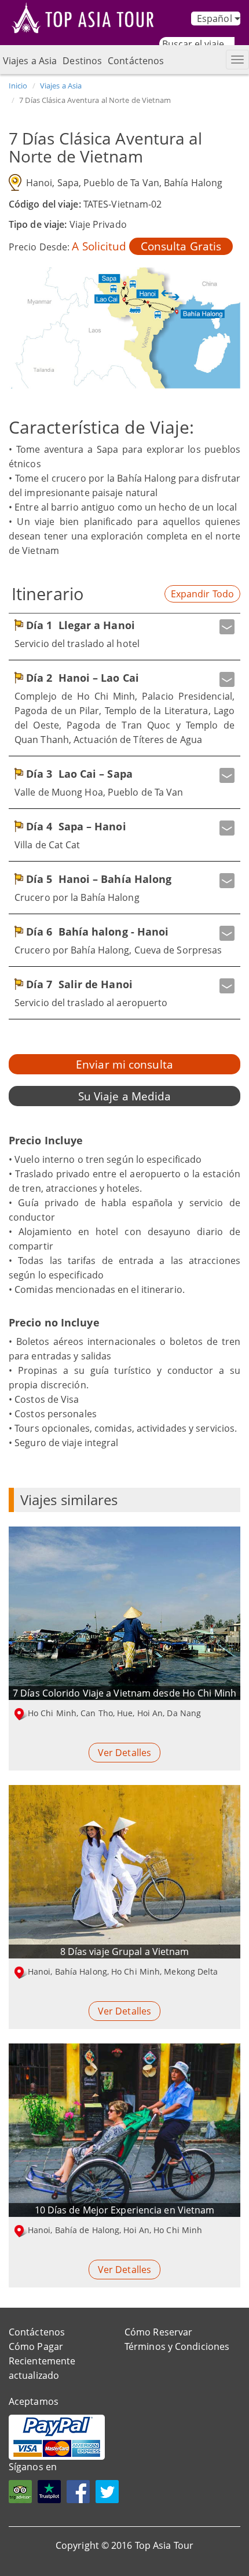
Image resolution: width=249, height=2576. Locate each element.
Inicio (18, 86)
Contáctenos (136, 61)
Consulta (205, 2560)
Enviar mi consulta (124, 1064)
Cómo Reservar (158, 2332)
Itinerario (48, 594)
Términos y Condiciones (177, 2346)
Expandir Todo (202, 594)
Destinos (82, 61)
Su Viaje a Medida (125, 1096)
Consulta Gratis (181, 246)
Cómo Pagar (36, 2346)
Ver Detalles (124, 1753)
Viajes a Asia (30, 61)
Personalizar (109, 2560)
